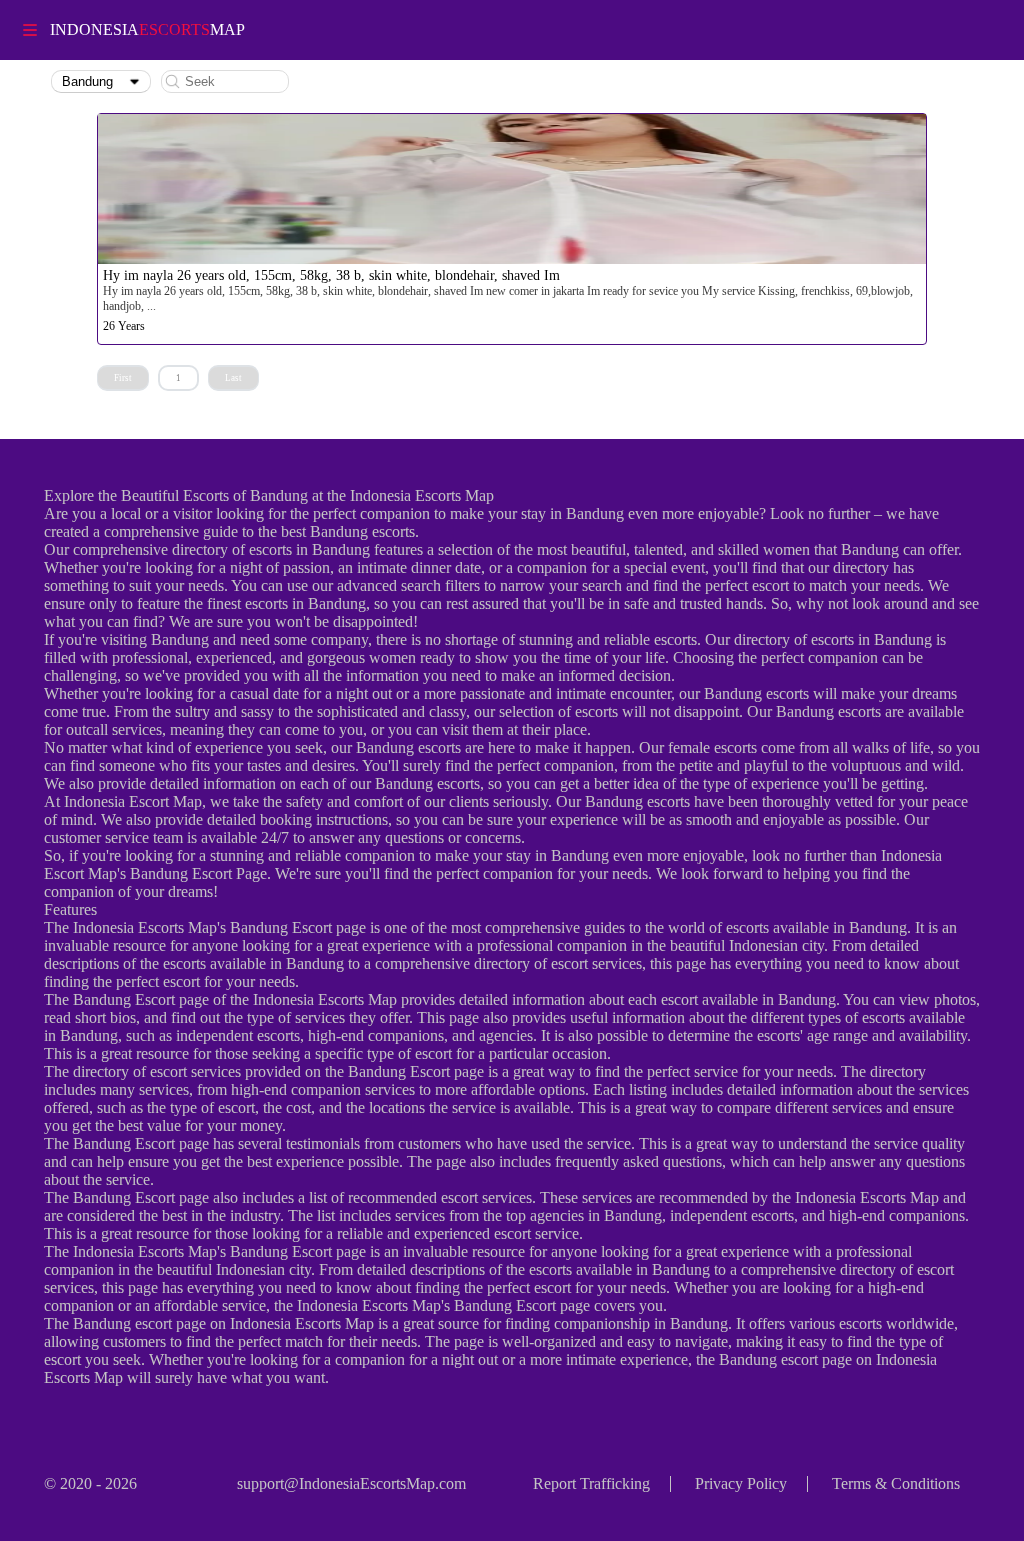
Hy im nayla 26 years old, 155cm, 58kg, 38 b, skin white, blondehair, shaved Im (331, 275)
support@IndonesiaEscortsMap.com (351, 1483)
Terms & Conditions (896, 1483)
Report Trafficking (591, 1483)
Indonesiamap (147, 29)
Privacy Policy (741, 1483)
